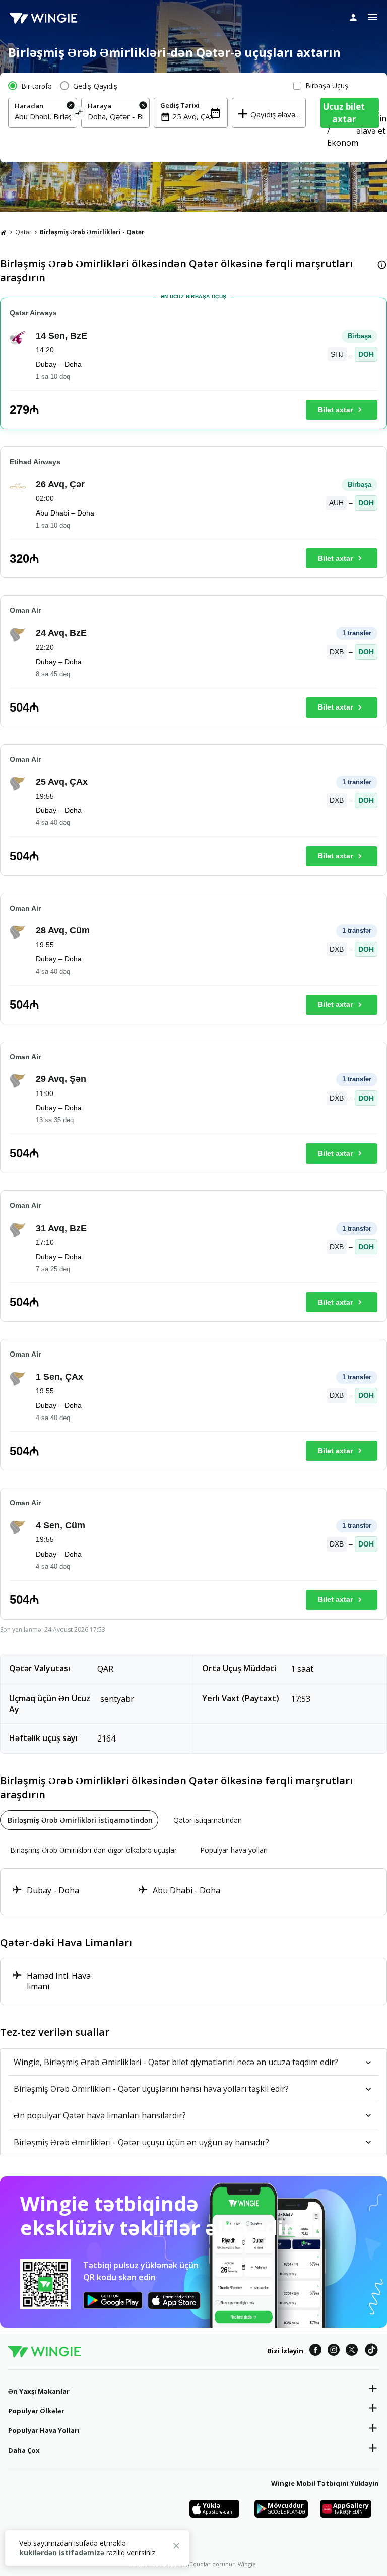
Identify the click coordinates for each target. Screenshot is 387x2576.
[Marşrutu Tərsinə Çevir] (79, 114)
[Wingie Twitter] (352, 2351)
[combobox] (43, 116)
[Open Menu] (372, 17)
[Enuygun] (43, 18)
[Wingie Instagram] (334, 2351)
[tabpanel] (193, 1892)
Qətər (23, 232)
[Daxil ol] (353, 17)
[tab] (79, 1820)
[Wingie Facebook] (315, 2351)
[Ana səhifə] (4, 232)
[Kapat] (176, 2547)
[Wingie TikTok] (371, 2351)
